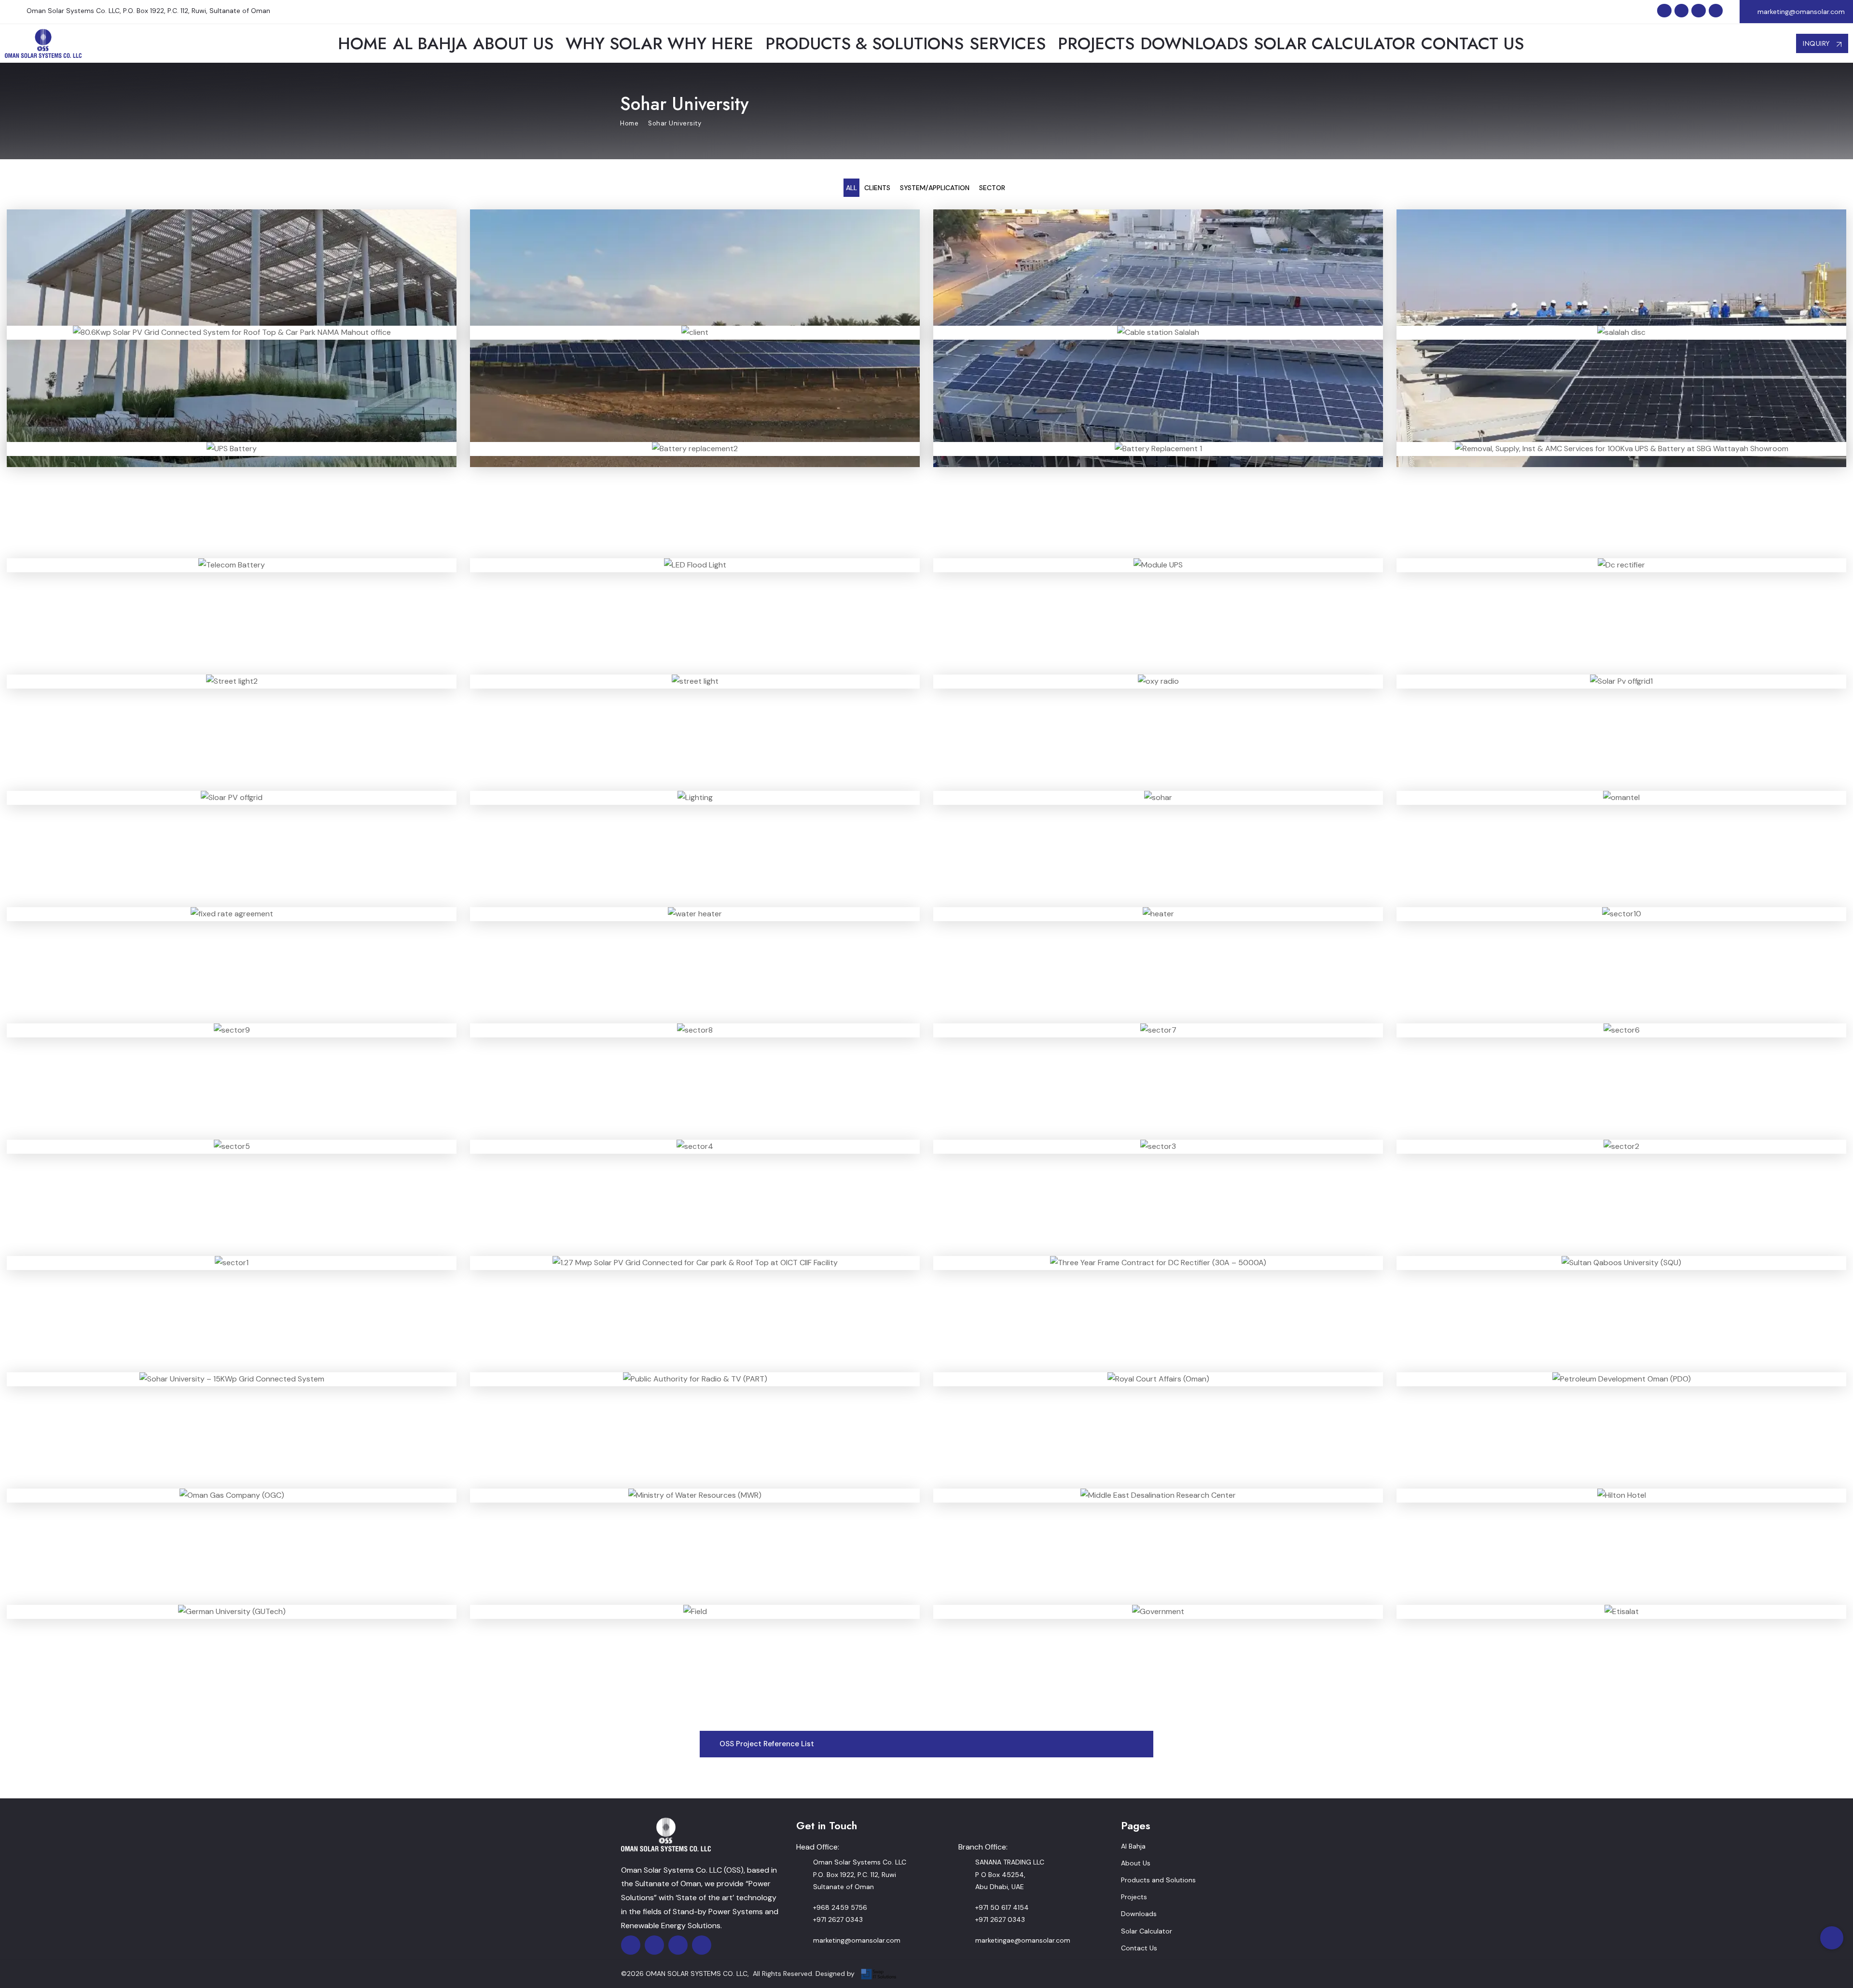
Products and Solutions (1158, 1880)
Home (629, 123)
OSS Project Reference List (767, 1744)
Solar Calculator (1147, 1931)
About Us (1136, 1863)
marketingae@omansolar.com (1023, 1940)
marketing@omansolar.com (1801, 12)
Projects (1134, 1897)
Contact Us (1139, 1948)
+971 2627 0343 (838, 1919)
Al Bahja (1133, 1846)
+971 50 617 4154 (1002, 1907)
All (851, 188)
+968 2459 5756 (840, 1907)
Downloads (1139, 1914)
